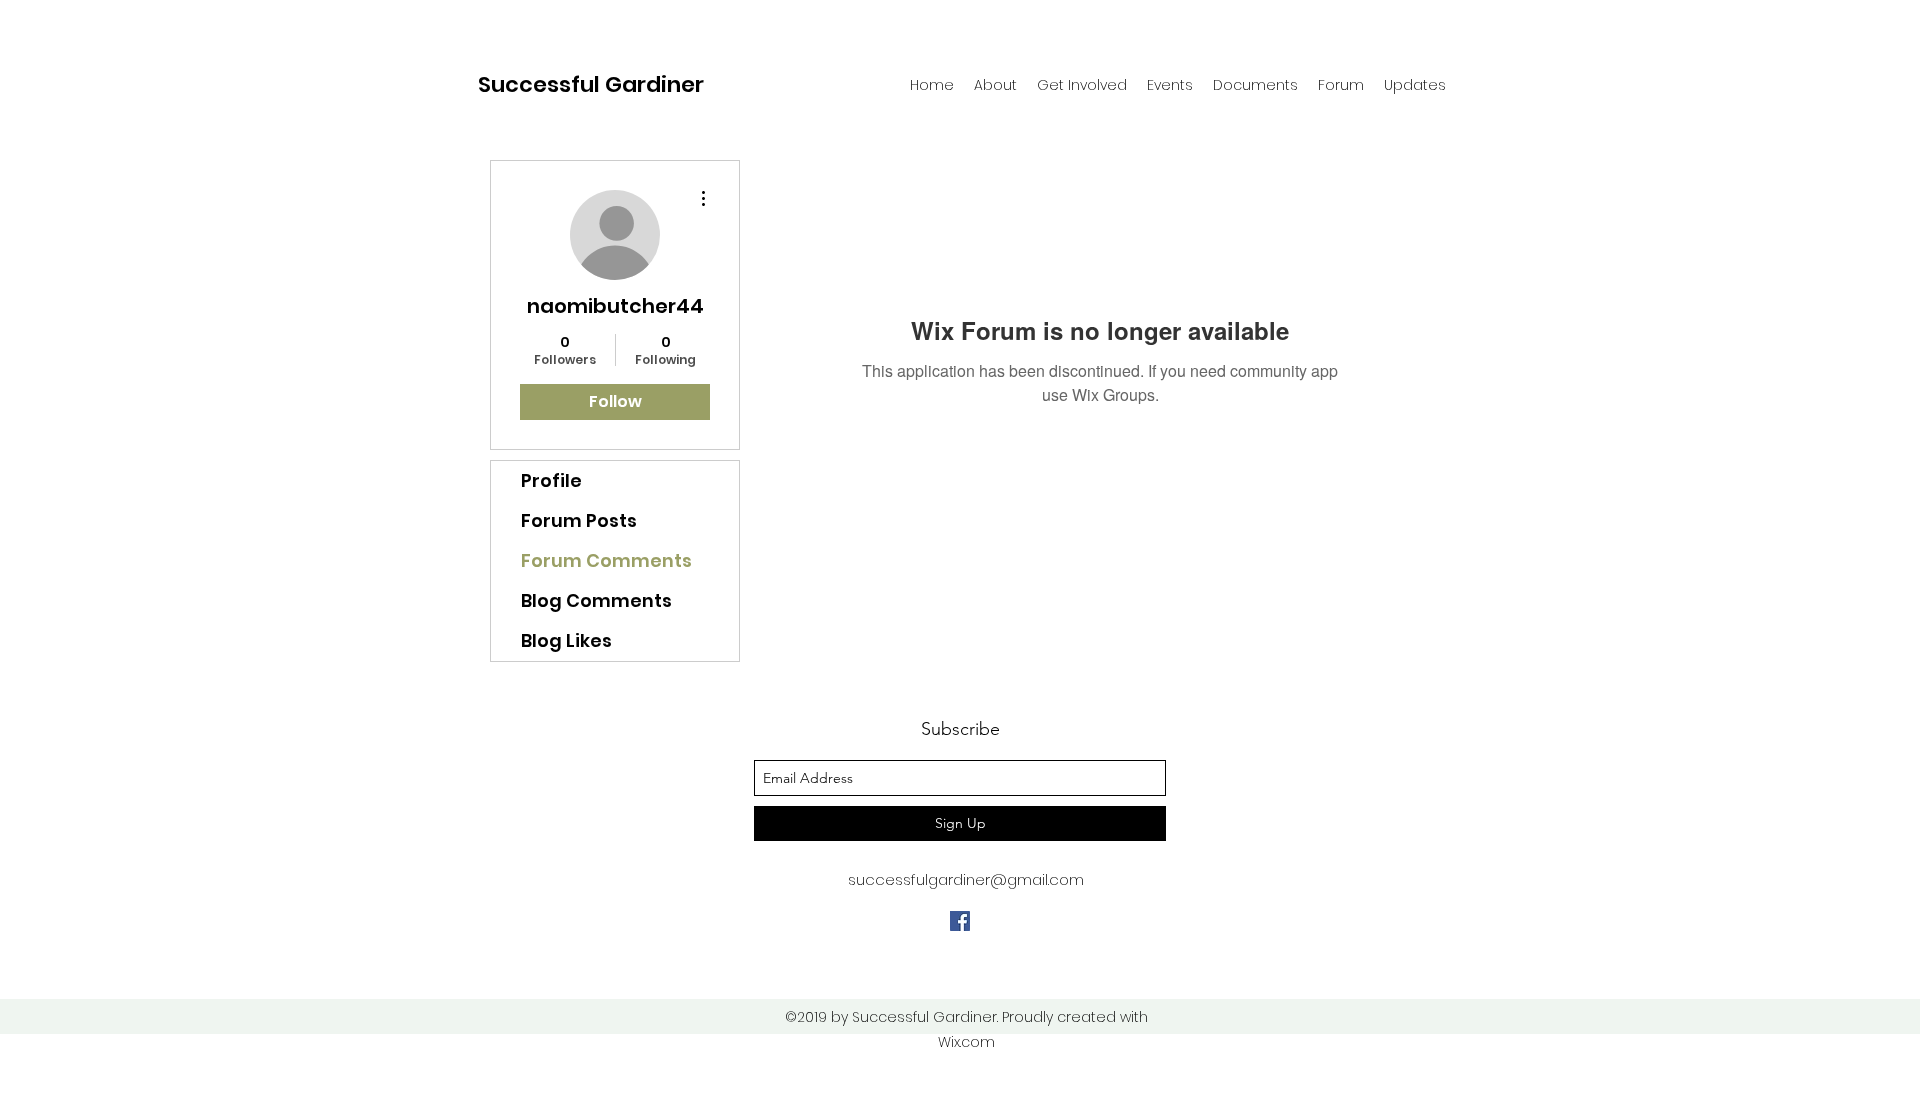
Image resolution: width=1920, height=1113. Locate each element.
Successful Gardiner (591, 84)
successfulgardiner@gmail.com (966, 879)
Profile (551, 480)
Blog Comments (596, 600)
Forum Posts (579, 520)
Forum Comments (606, 560)
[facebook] (960, 921)
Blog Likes (566, 640)
